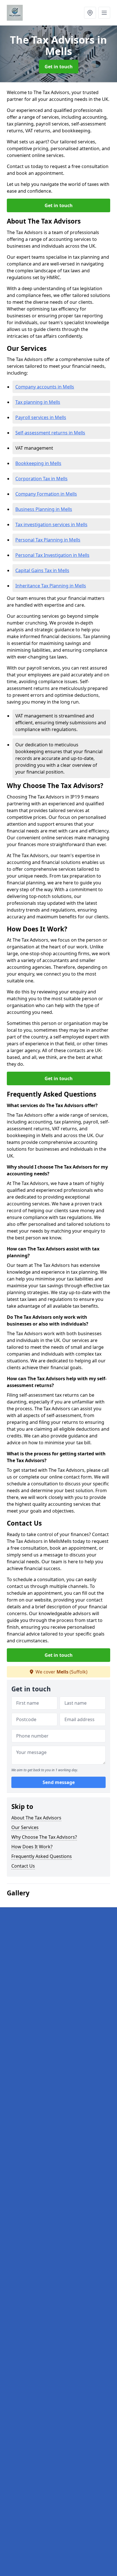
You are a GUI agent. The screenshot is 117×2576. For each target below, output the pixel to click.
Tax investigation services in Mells (51, 524)
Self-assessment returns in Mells (50, 433)
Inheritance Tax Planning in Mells (51, 586)
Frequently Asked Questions (42, 1856)
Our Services (25, 1827)
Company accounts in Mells (45, 387)
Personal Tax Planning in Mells (48, 540)
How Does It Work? (32, 1847)
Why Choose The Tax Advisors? (44, 1837)
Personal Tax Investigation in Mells (52, 555)
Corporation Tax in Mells (41, 479)
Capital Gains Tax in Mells (42, 570)
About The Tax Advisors (36, 1818)
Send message (59, 1782)
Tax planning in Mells (38, 402)
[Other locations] (90, 13)
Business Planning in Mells (44, 509)
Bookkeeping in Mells (38, 463)
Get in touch (59, 67)
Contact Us (23, 1866)
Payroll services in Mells (41, 417)
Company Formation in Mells (46, 494)
